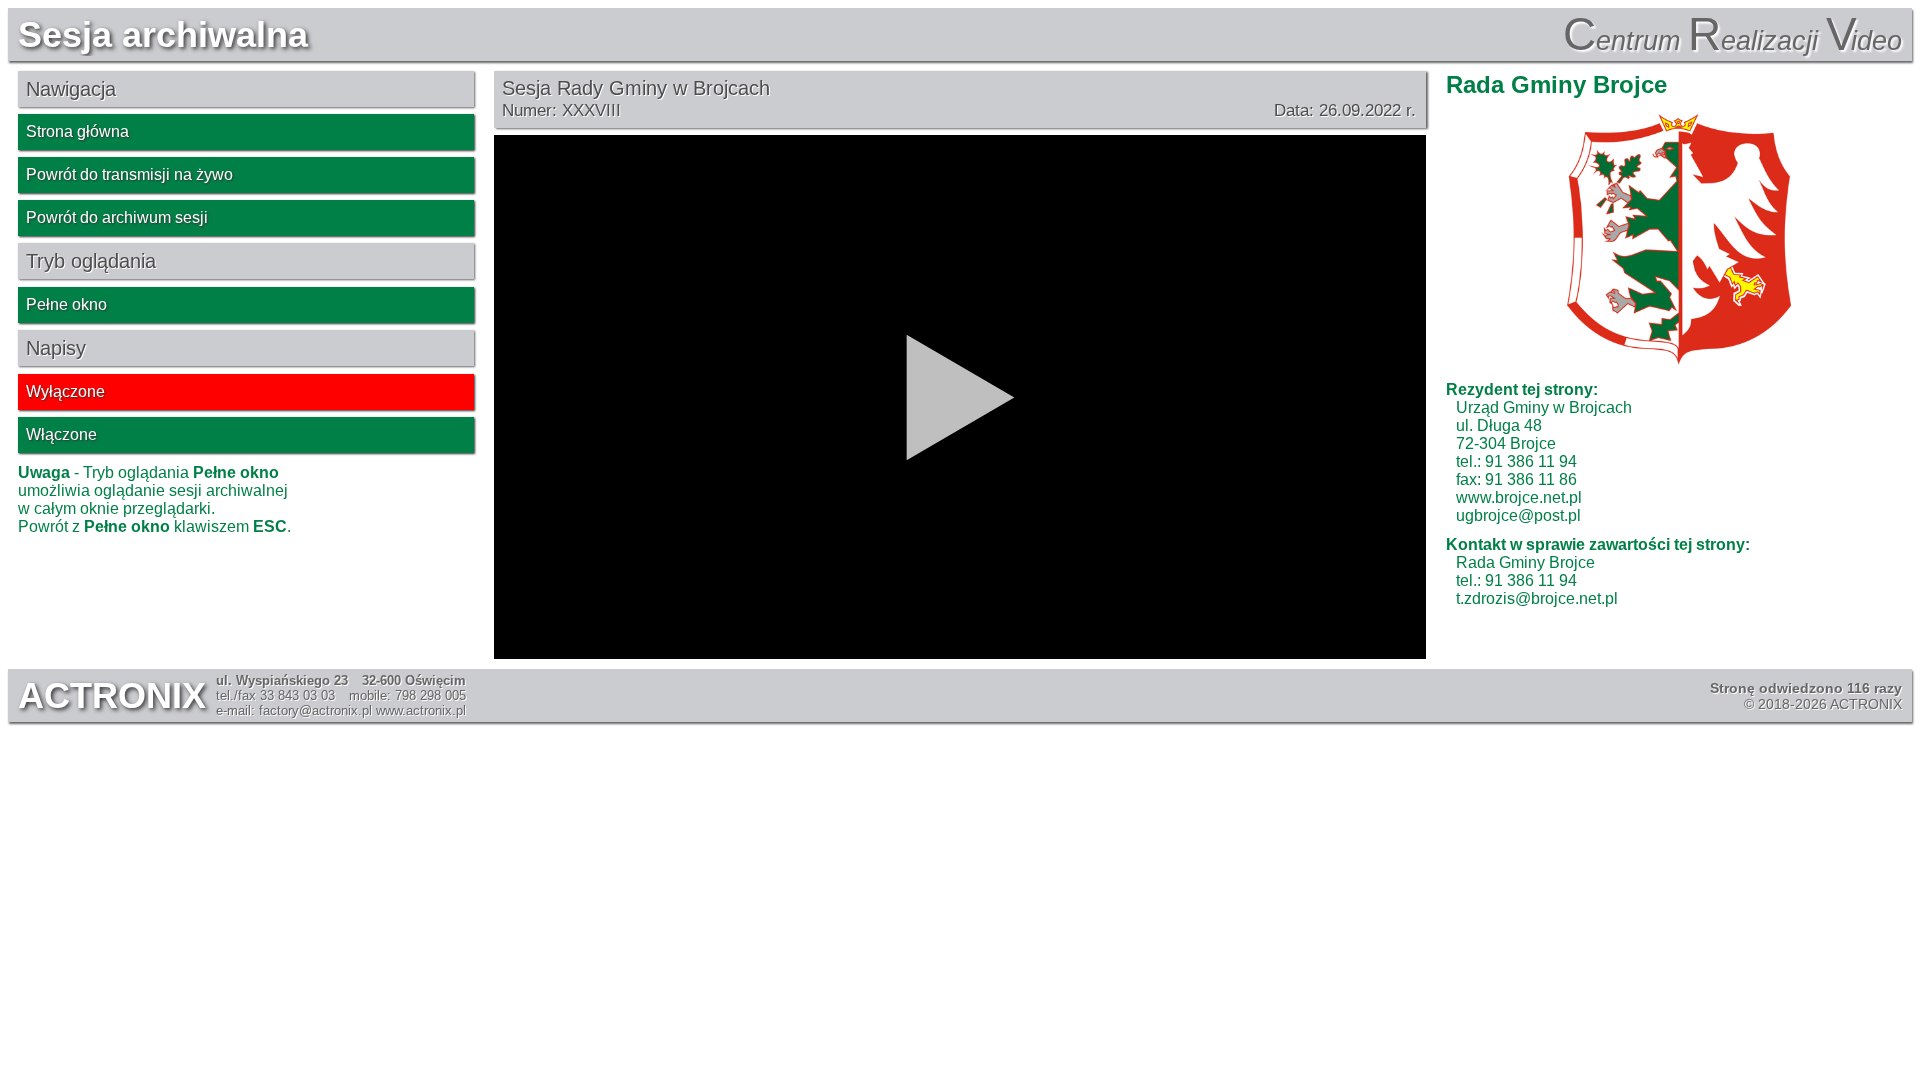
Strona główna (77, 131)
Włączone (61, 434)
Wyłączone (65, 391)
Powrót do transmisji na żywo (129, 174)
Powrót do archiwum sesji (117, 217)
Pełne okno (66, 304)
